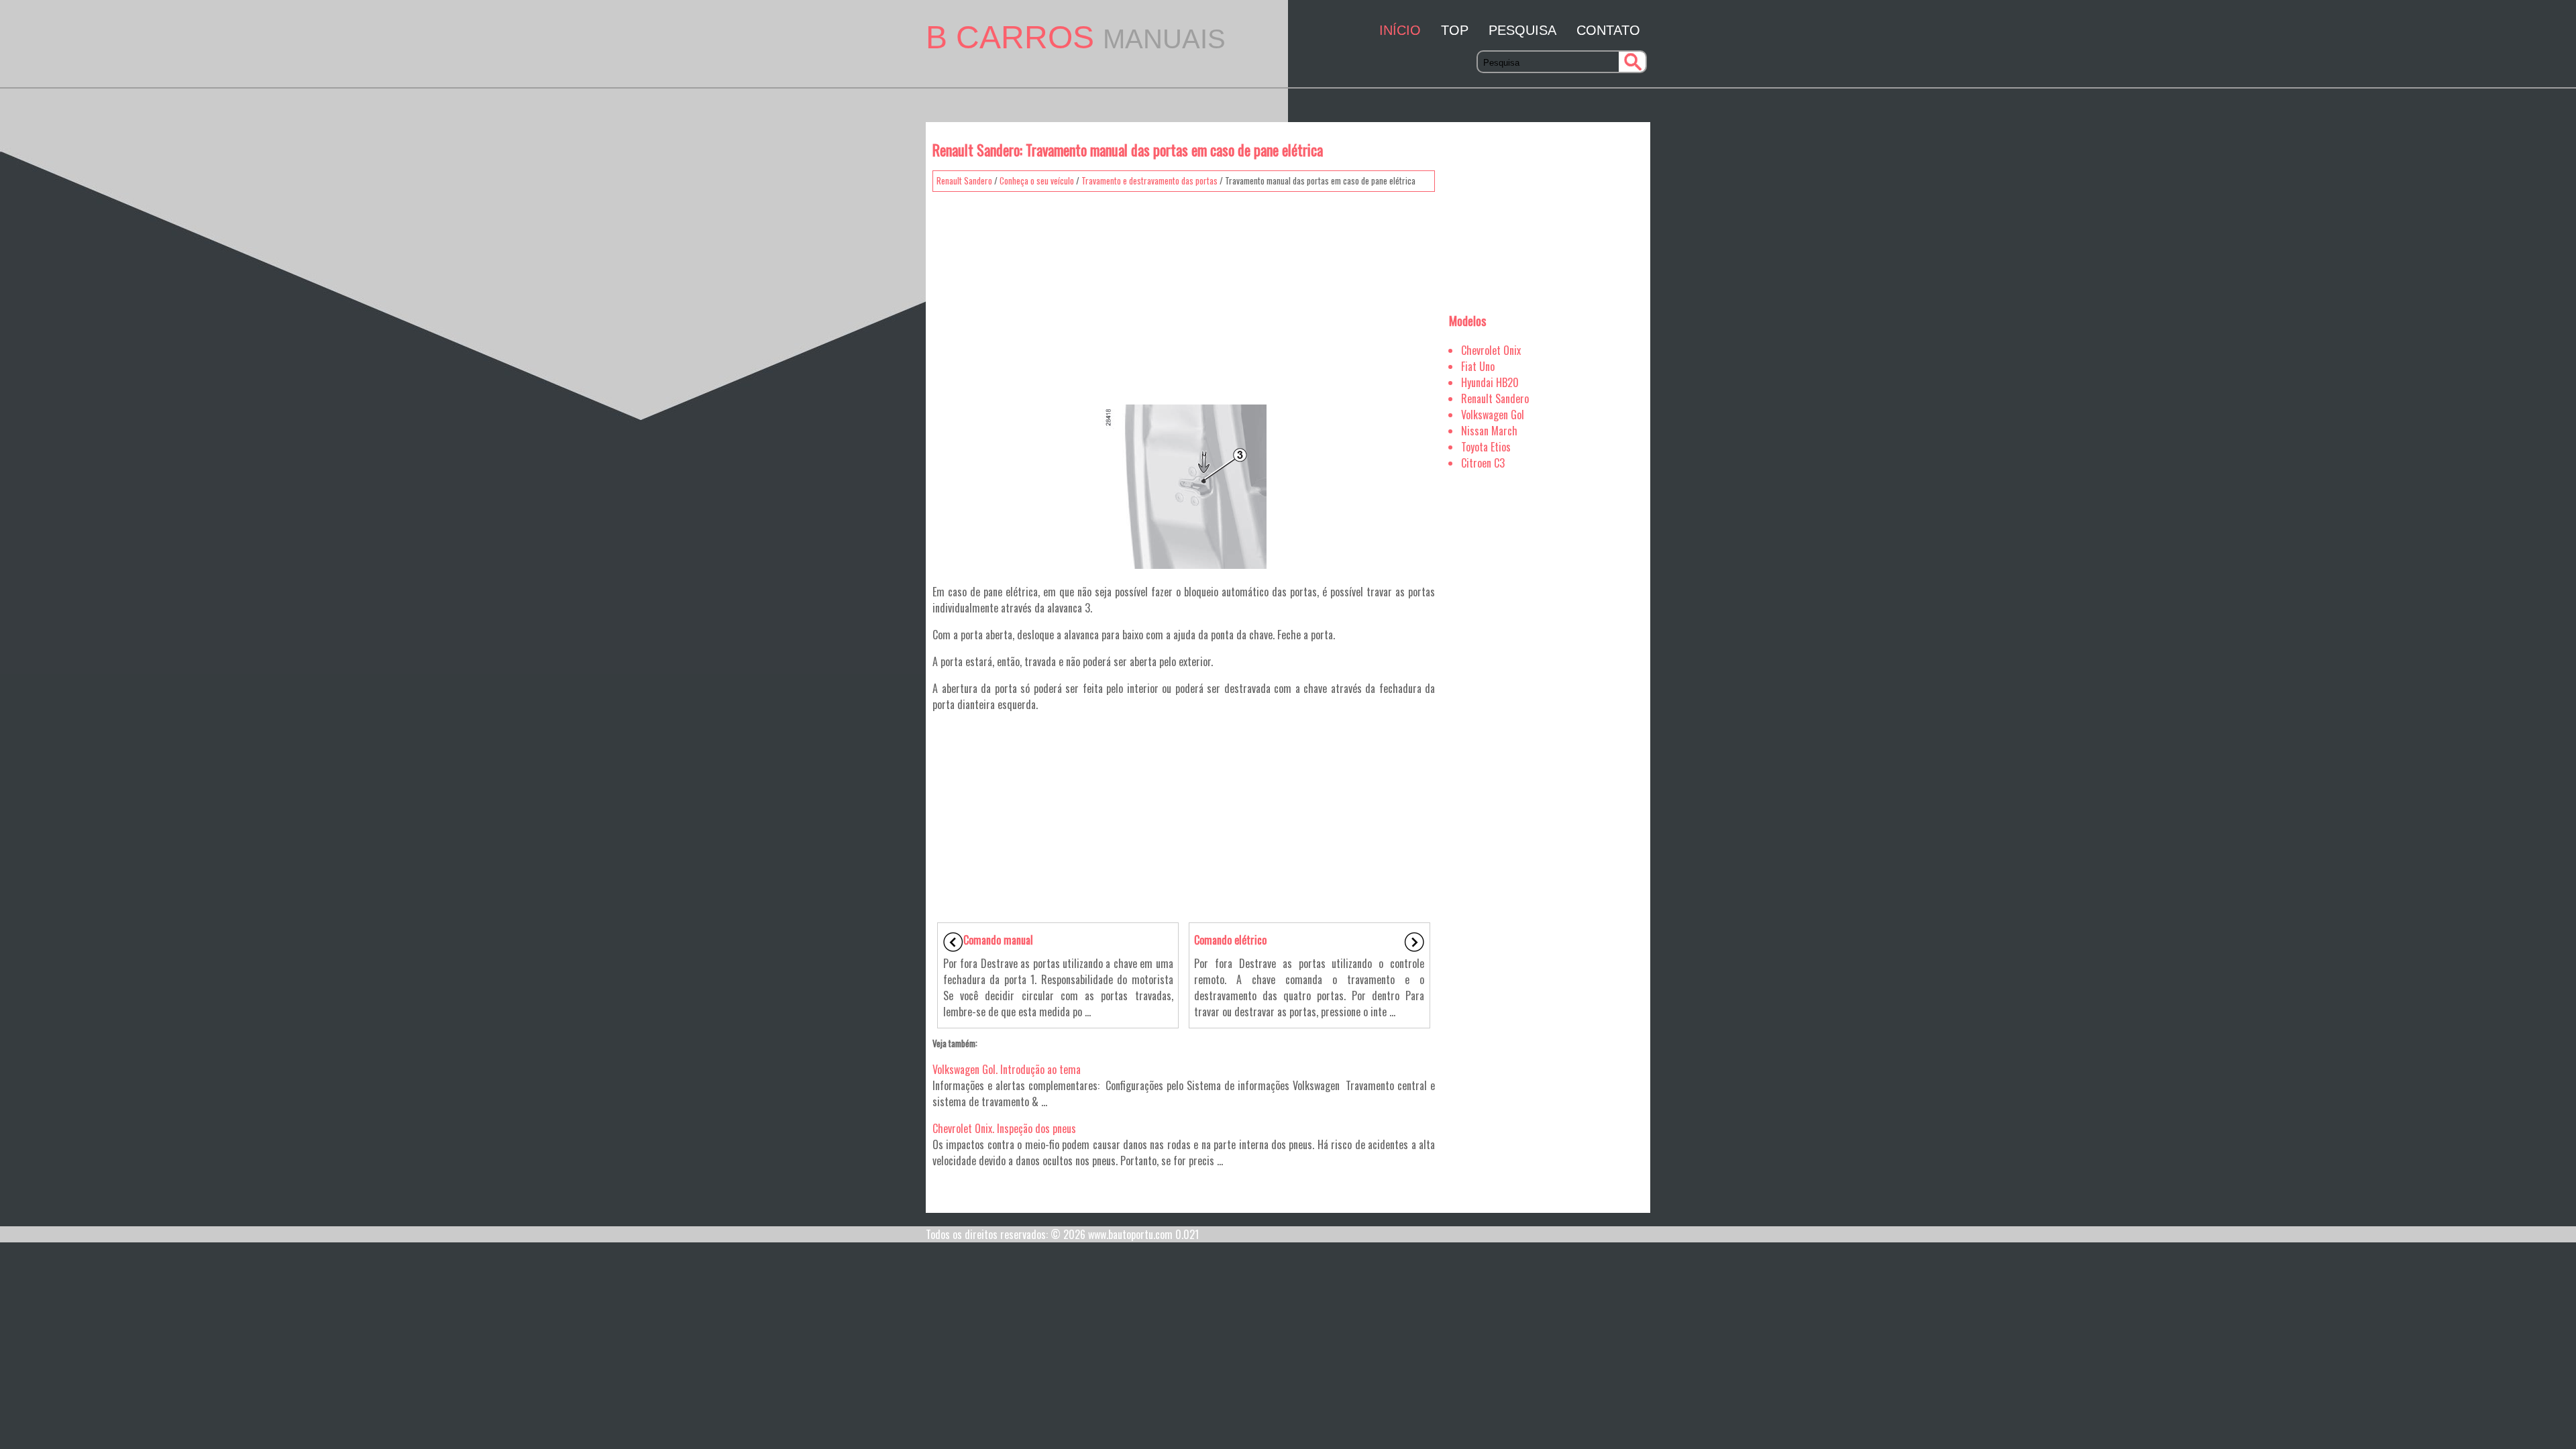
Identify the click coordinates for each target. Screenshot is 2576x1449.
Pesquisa (1522, 30)
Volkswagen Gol (1493, 415)
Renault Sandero (964, 180)
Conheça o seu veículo (1037, 180)
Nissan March (1489, 431)
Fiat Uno (1478, 366)
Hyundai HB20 (1490, 382)
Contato (1608, 30)
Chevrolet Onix (1491, 350)
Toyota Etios (1486, 447)
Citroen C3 (1483, 463)
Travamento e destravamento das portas (1149, 180)
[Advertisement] (1184, 292)
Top (1455, 30)
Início (1400, 30)
